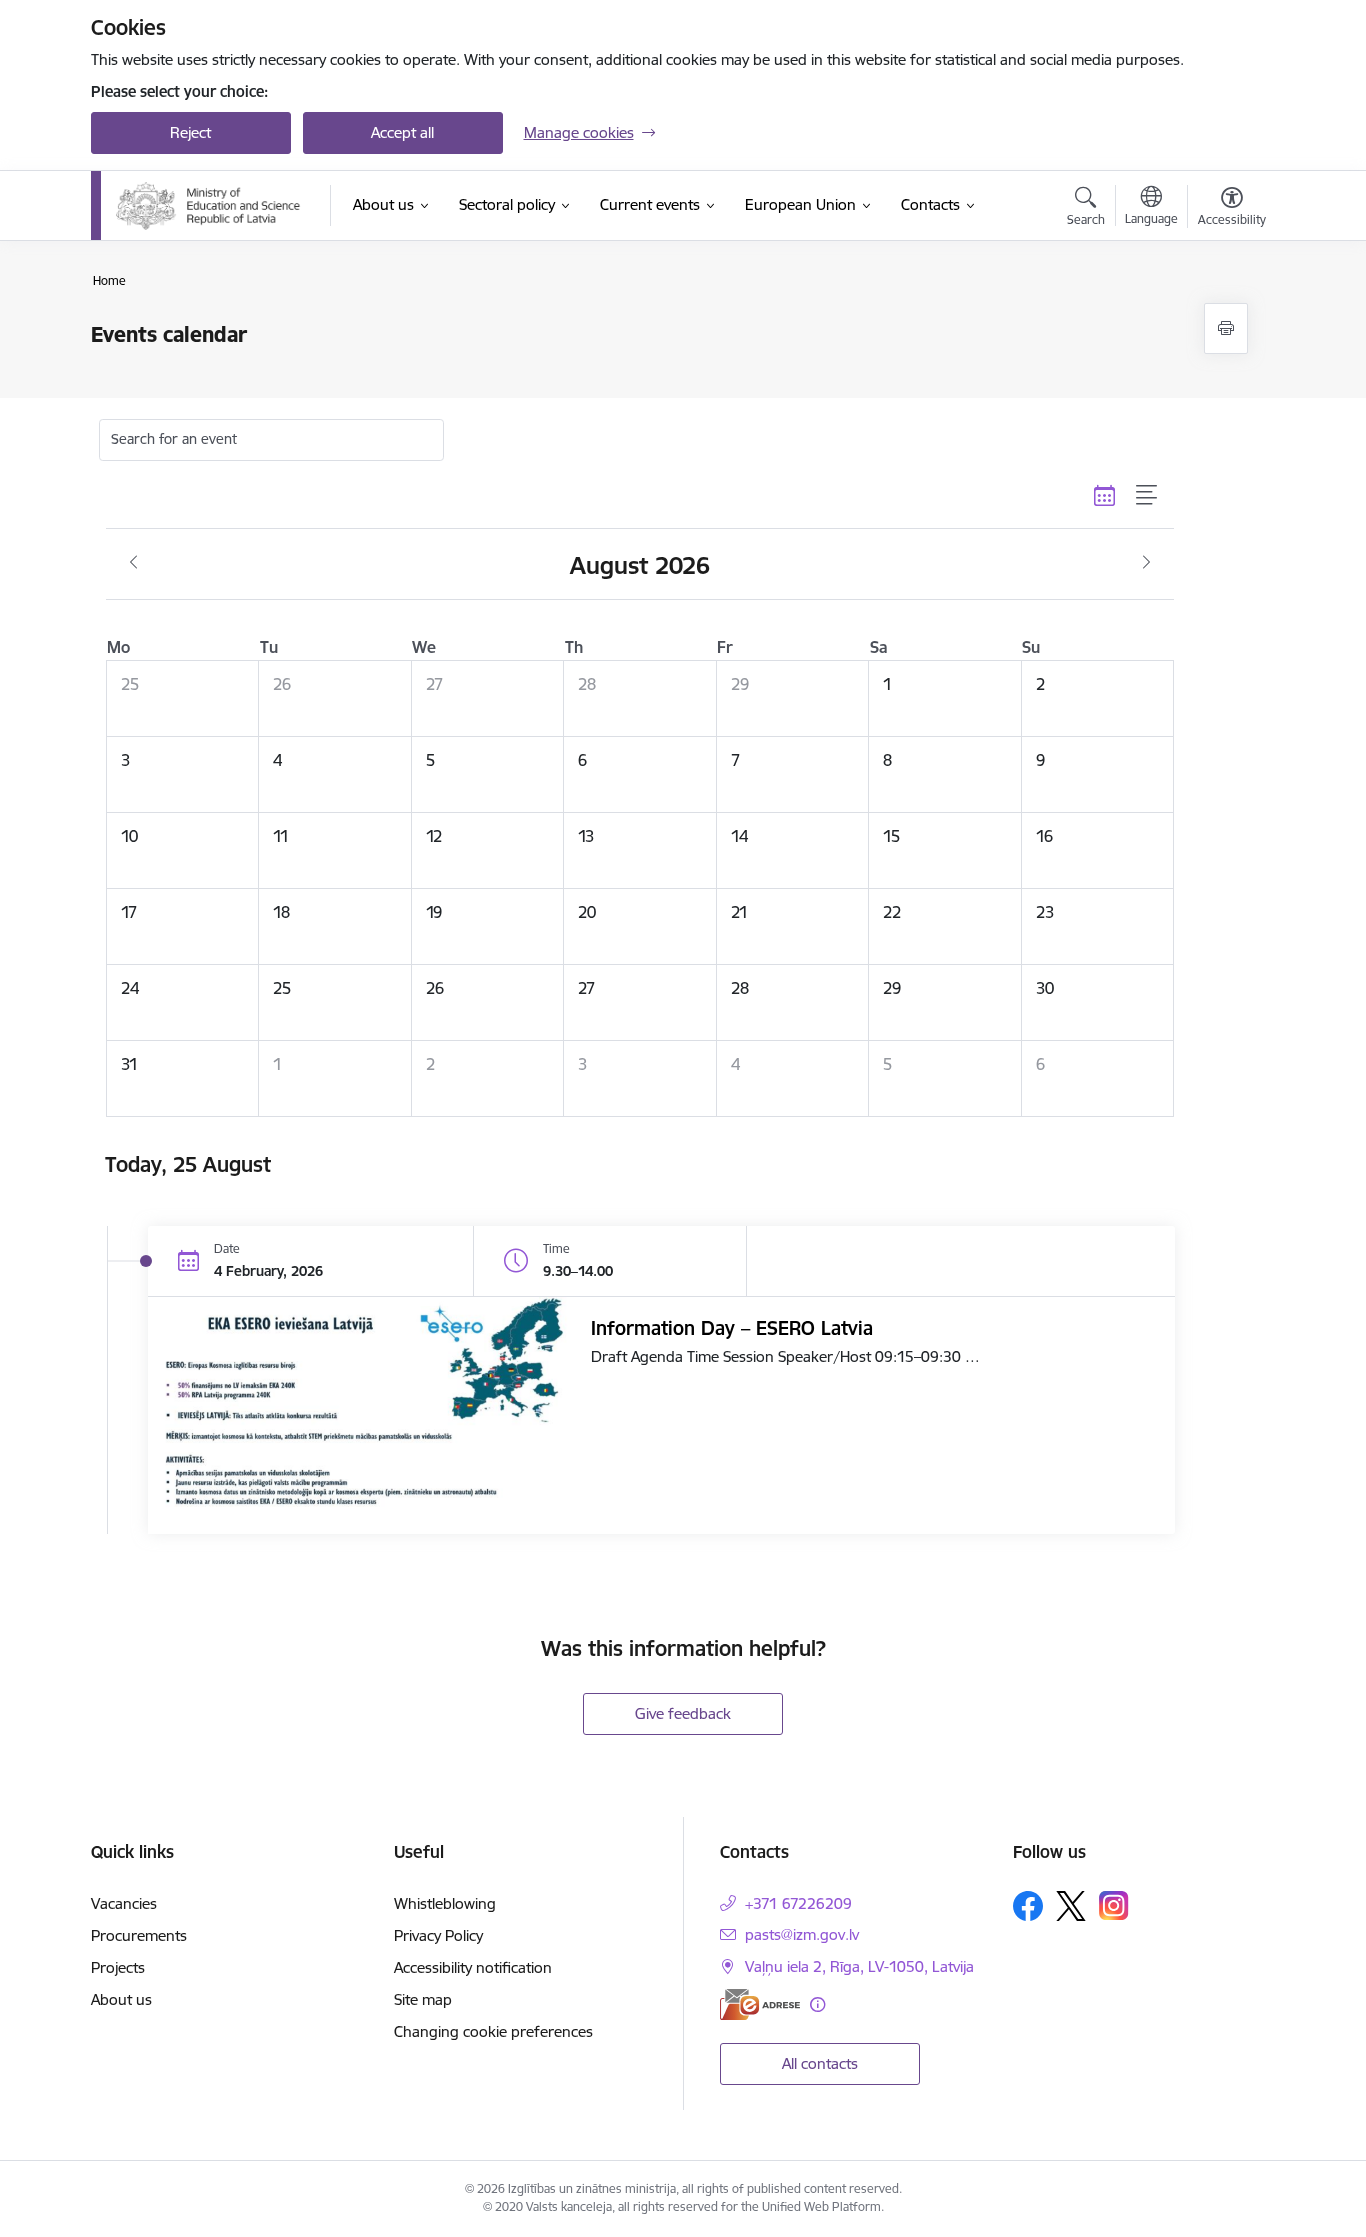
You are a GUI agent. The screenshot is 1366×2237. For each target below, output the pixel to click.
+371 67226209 (798, 1903)
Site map (423, 1999)
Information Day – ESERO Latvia (732, 1328)
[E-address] (760, 2004)
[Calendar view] (1105, 496)
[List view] (1147, 496)
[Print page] (1226, 328)
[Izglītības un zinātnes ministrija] (210, 206)
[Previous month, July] (133, 563)
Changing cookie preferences (493, 2031)
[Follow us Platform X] (1071, 1906)
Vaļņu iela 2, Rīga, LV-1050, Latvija (859, 1966)
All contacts (820, 2063)
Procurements (139, 1935)
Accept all (402, 132)
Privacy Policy (438, 1935)
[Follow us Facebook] (1028, 1906)
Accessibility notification (473, 1967)
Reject (190, 132)
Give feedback (683, 1713)
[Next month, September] (1146, 563)
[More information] (817, 2004)
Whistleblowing (445, 1903)
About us (121, 1999)
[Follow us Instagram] (1114, 1905)
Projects (118, 1967)
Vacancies (124, 1903)
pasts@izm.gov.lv (802, 1934)
